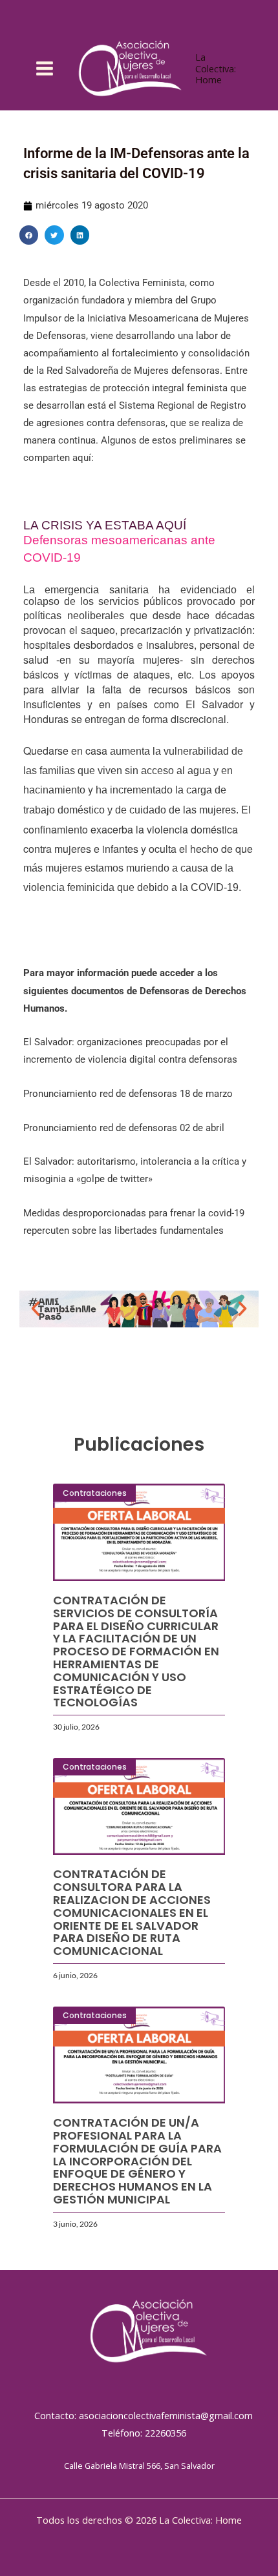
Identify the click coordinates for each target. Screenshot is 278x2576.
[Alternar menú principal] (45, 68)
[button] (29, 235)
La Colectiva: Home (216, 68)
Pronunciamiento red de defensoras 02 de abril (124, 1128)
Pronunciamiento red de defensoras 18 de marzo (128, 1094)
